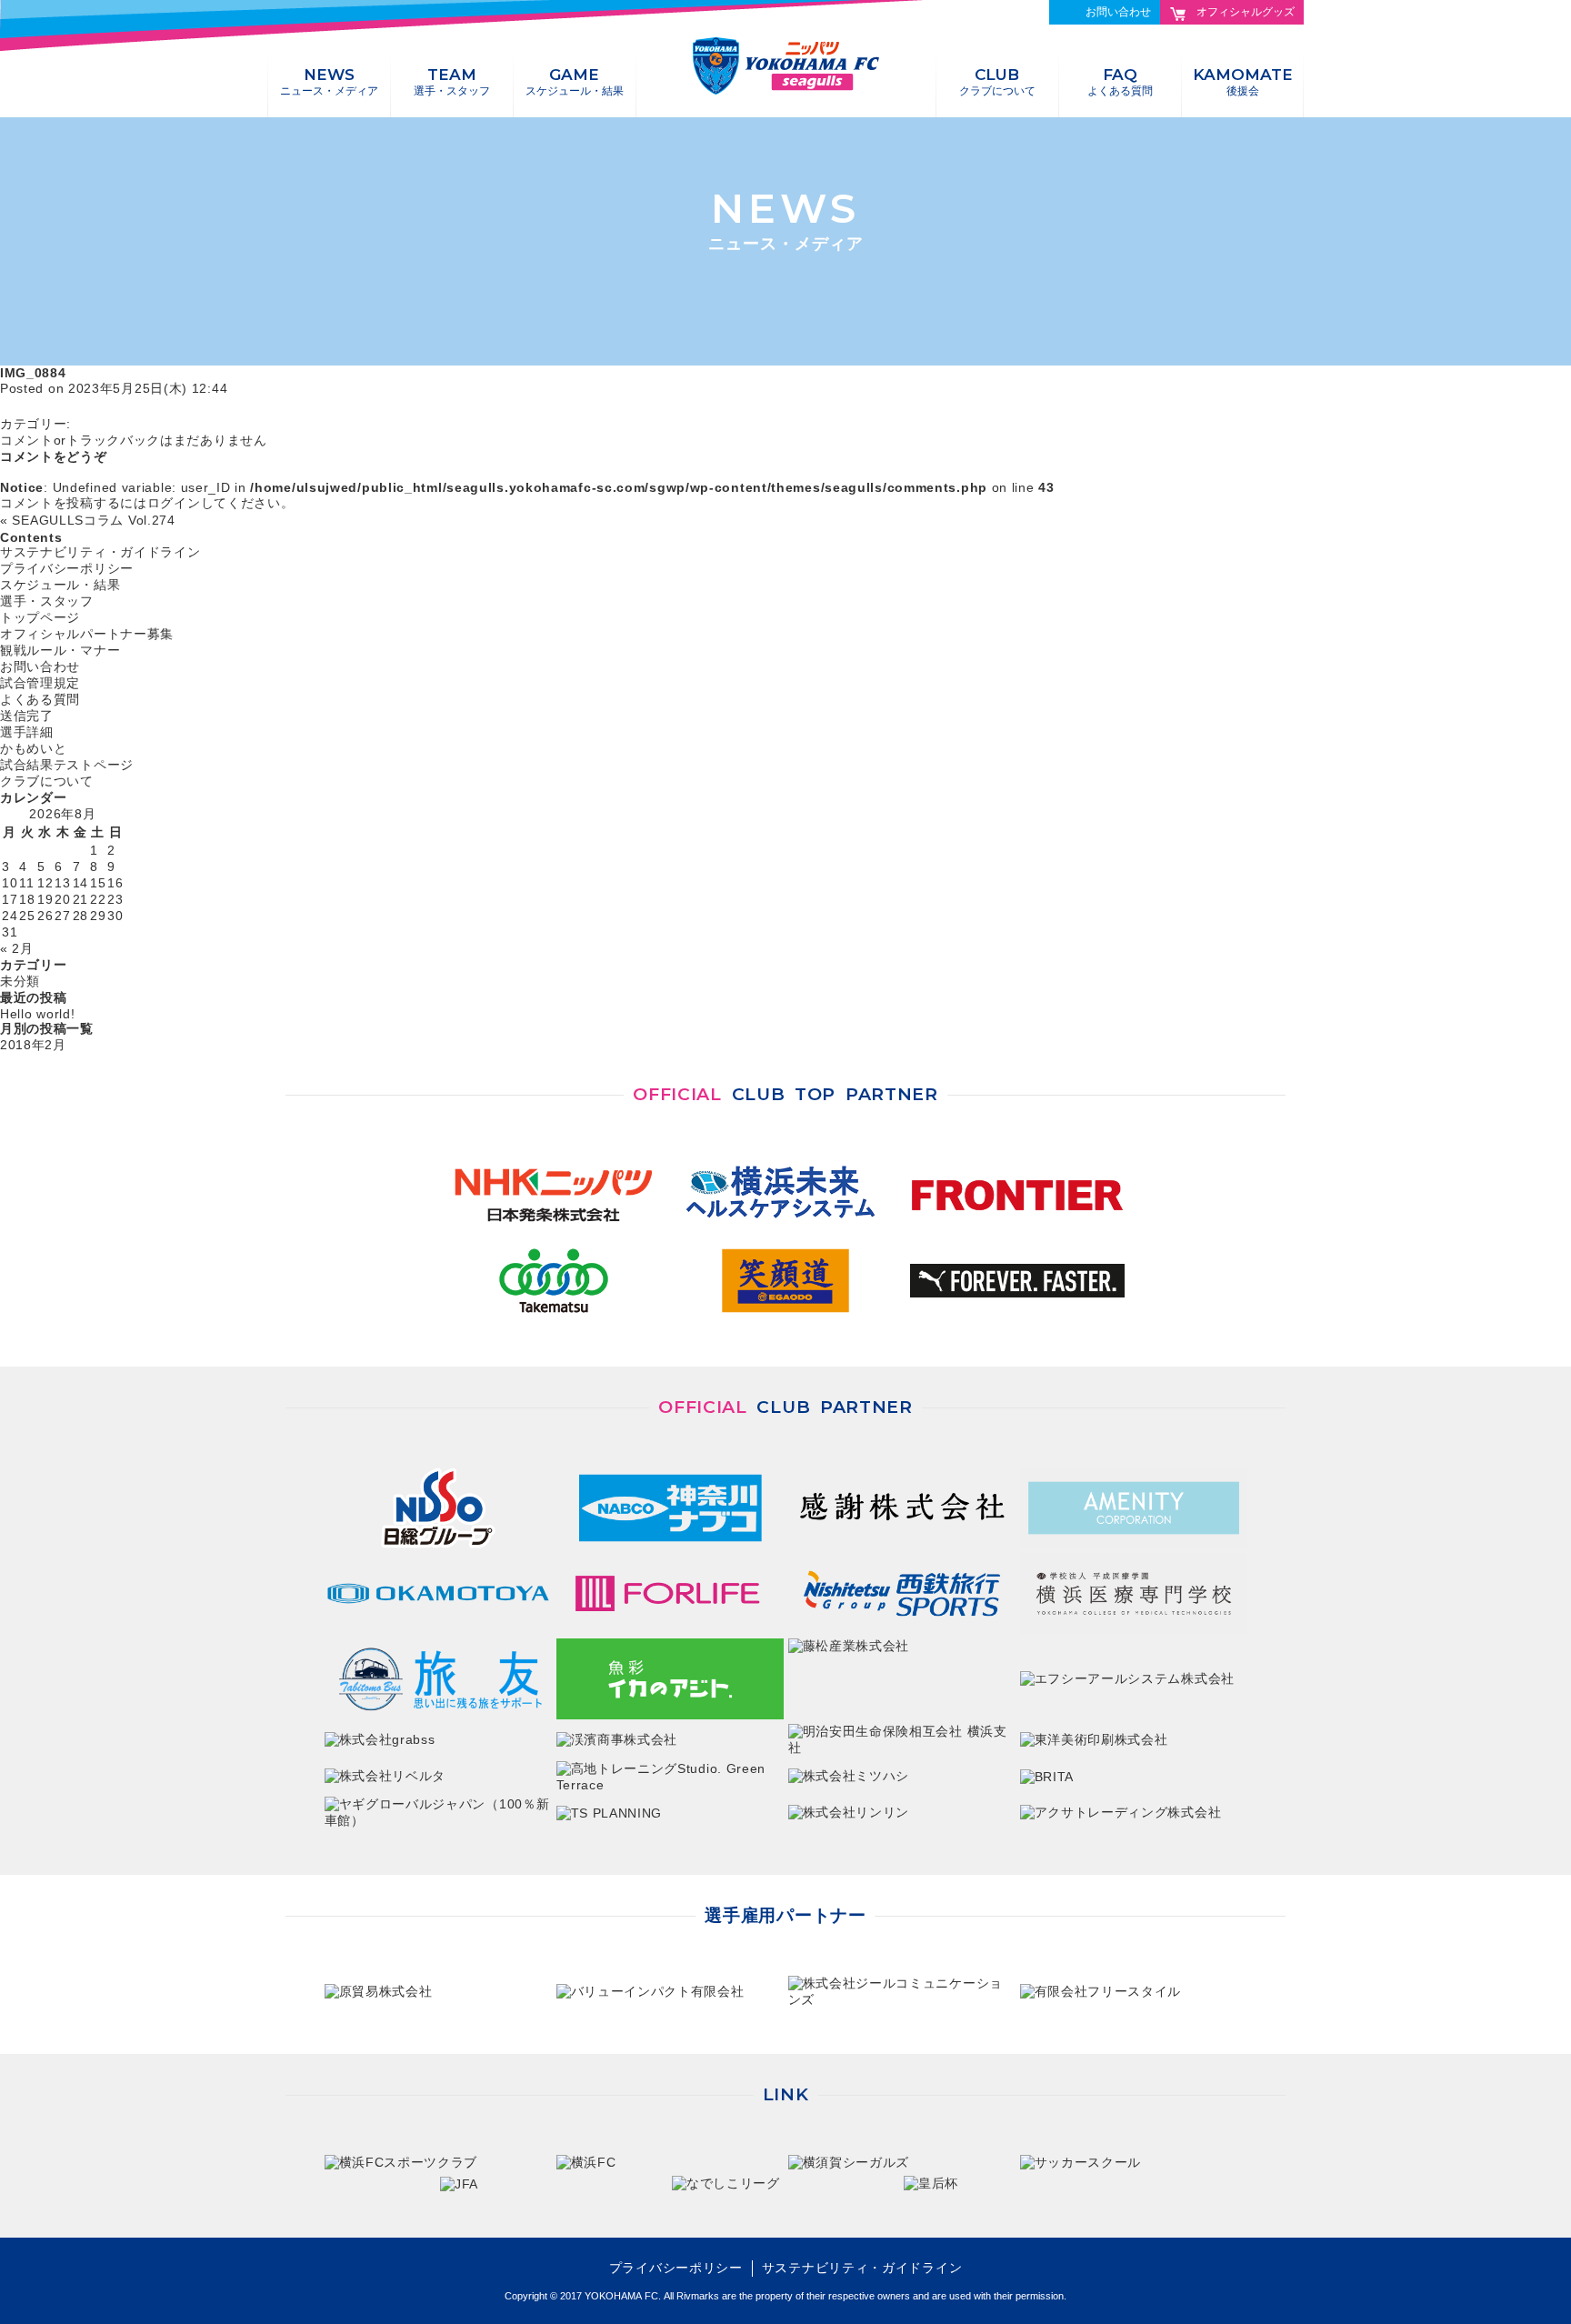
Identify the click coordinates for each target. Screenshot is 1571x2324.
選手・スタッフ (47, 601)
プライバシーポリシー (67, 568)
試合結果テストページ (67, 765)
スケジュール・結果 (60, 585)
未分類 (20, 981)
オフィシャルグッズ (1246, 12)
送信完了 (27, 716)
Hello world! (37, 1014)
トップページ (40, 617)
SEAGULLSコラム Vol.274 (93, 520)
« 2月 (17, 948)
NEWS (329, 81)
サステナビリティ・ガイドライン (100, 552)
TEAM (452, 81)
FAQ (1120, 81)
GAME (575, 81)
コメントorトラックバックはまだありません (134, 440)
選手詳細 (27, 732)
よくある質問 (40, 699)
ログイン (174, 503)
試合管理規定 (40, 683)
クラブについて (47, 781)
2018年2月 (33, 1045)
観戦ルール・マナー (60, 650)
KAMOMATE (1243, 81)
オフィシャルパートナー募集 (87, 634)
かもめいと (34, 748)
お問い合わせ (1118, 12)
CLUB (997, 81)
